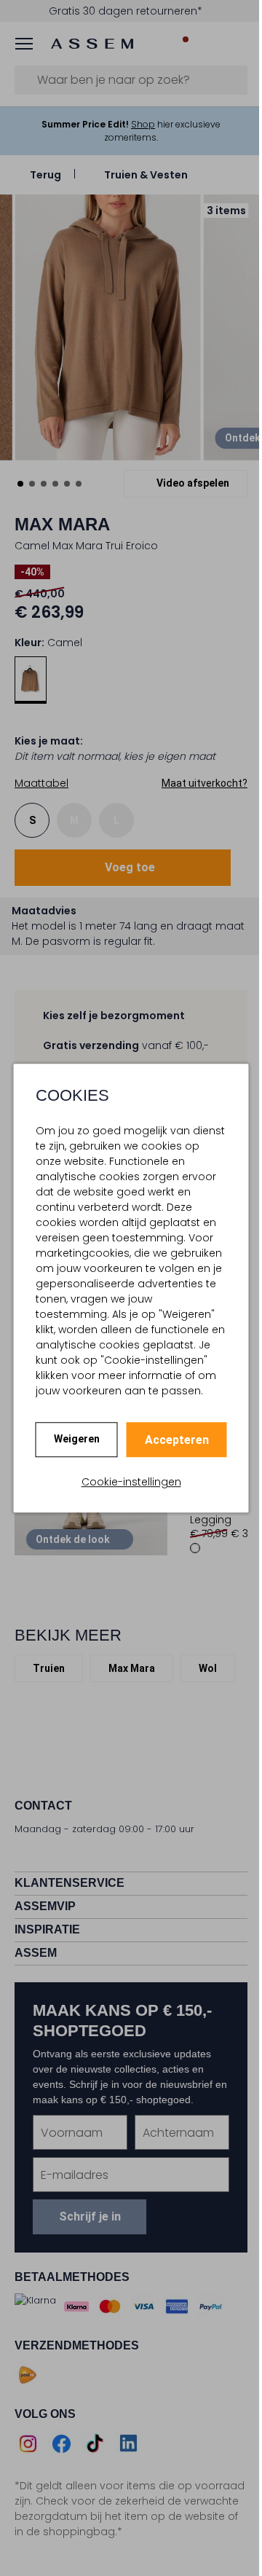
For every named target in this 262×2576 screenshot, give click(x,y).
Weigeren (77, 1439)
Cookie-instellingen (131, 1482)
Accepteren (177, 1440)
